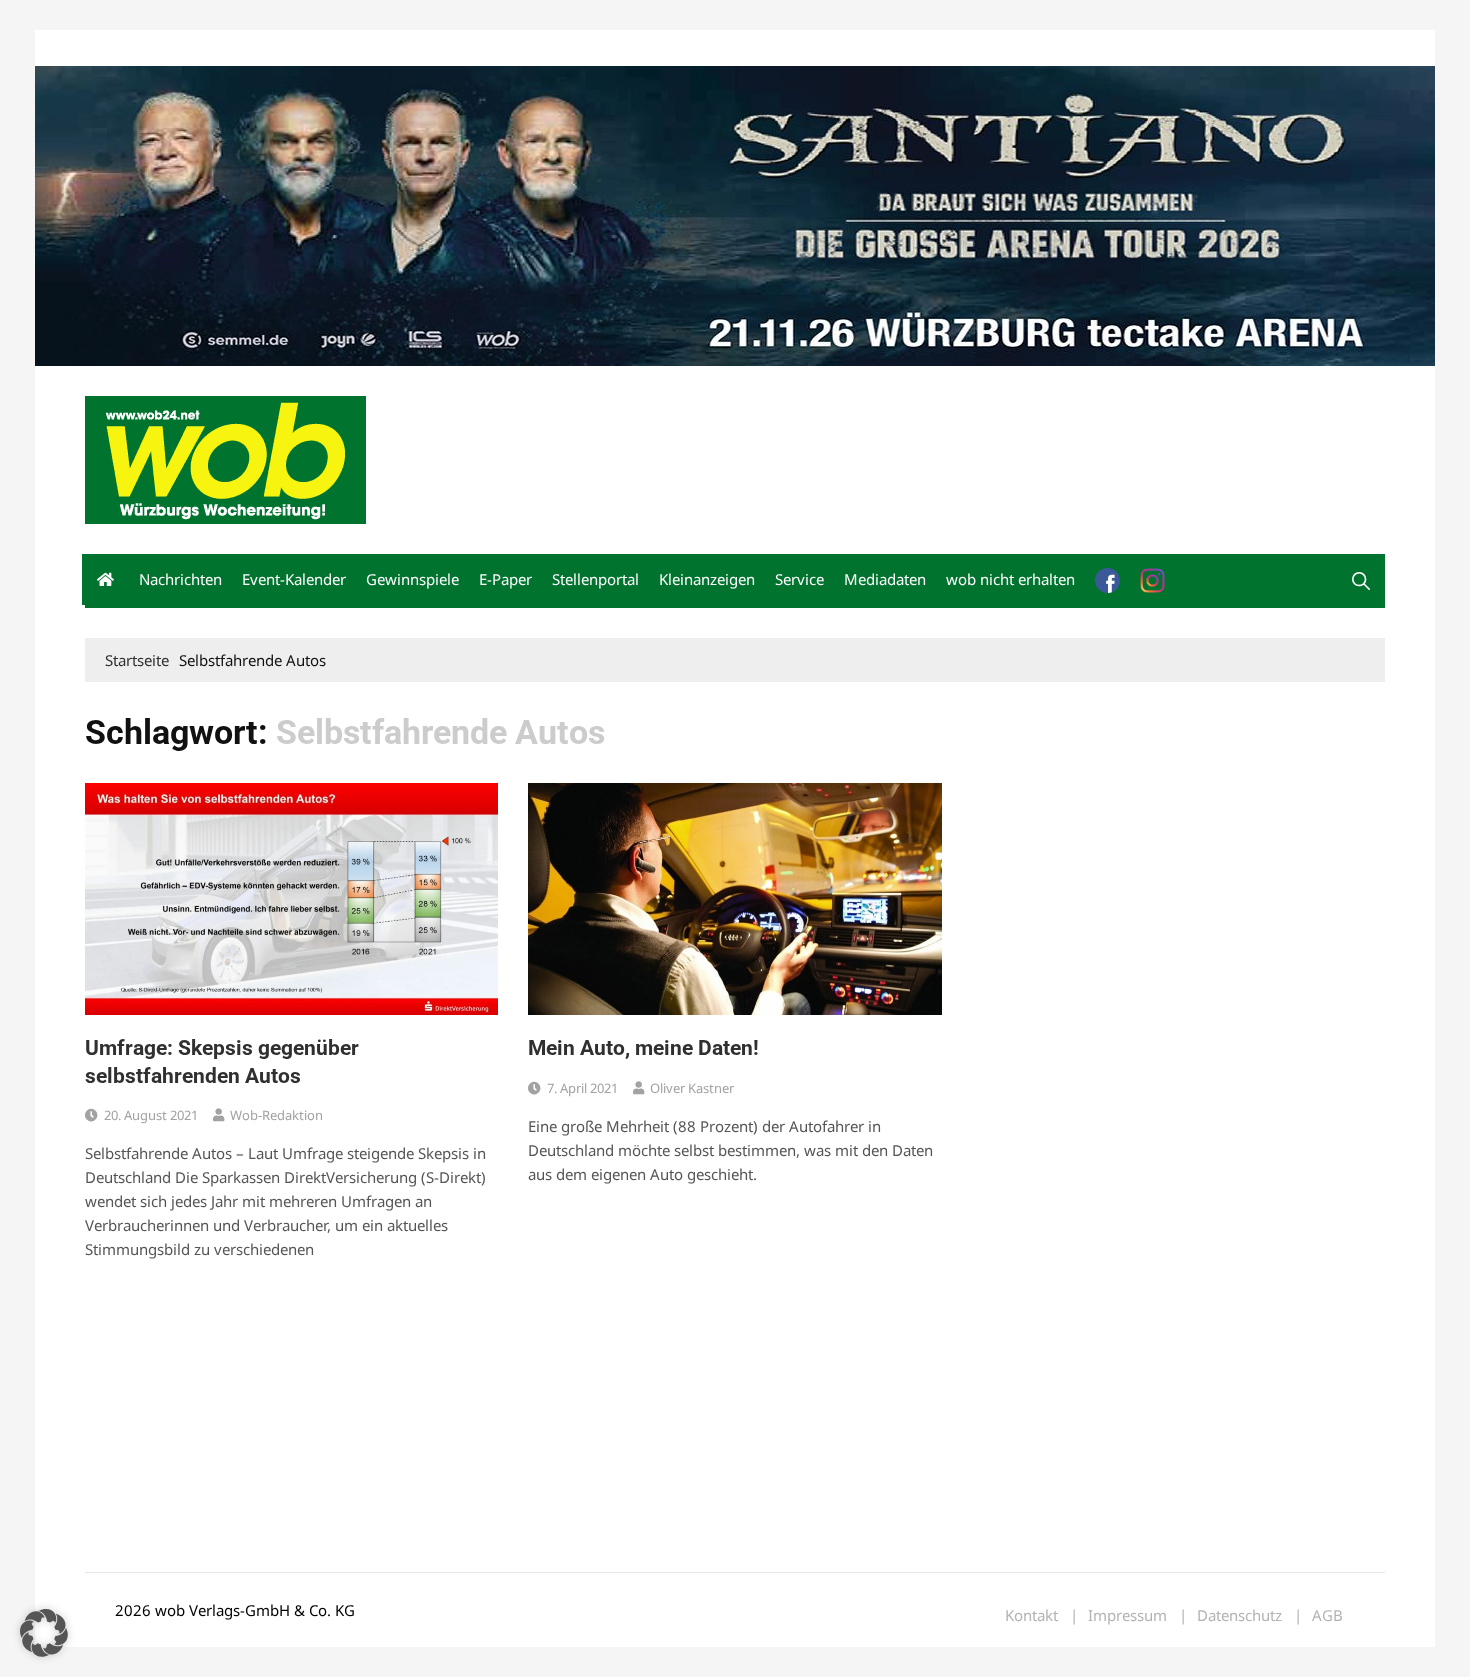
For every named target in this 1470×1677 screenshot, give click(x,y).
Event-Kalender (294, 579)
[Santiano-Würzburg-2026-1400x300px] (735, 214)
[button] (1361, 581)
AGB (1327, 1615)
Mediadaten (121, 48)
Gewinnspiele (412, 579)
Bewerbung (459, 48)
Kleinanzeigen (707, 579)
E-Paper (505, 579)
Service (799, 579)
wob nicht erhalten (223, 48)
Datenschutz (1239, 1615)
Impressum (381, 48)
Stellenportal (595, 579)
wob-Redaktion (276, 1115)
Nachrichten (180, 579)
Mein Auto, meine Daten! (643, 1048)
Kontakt (313, 48)
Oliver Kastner (692, 1088)
